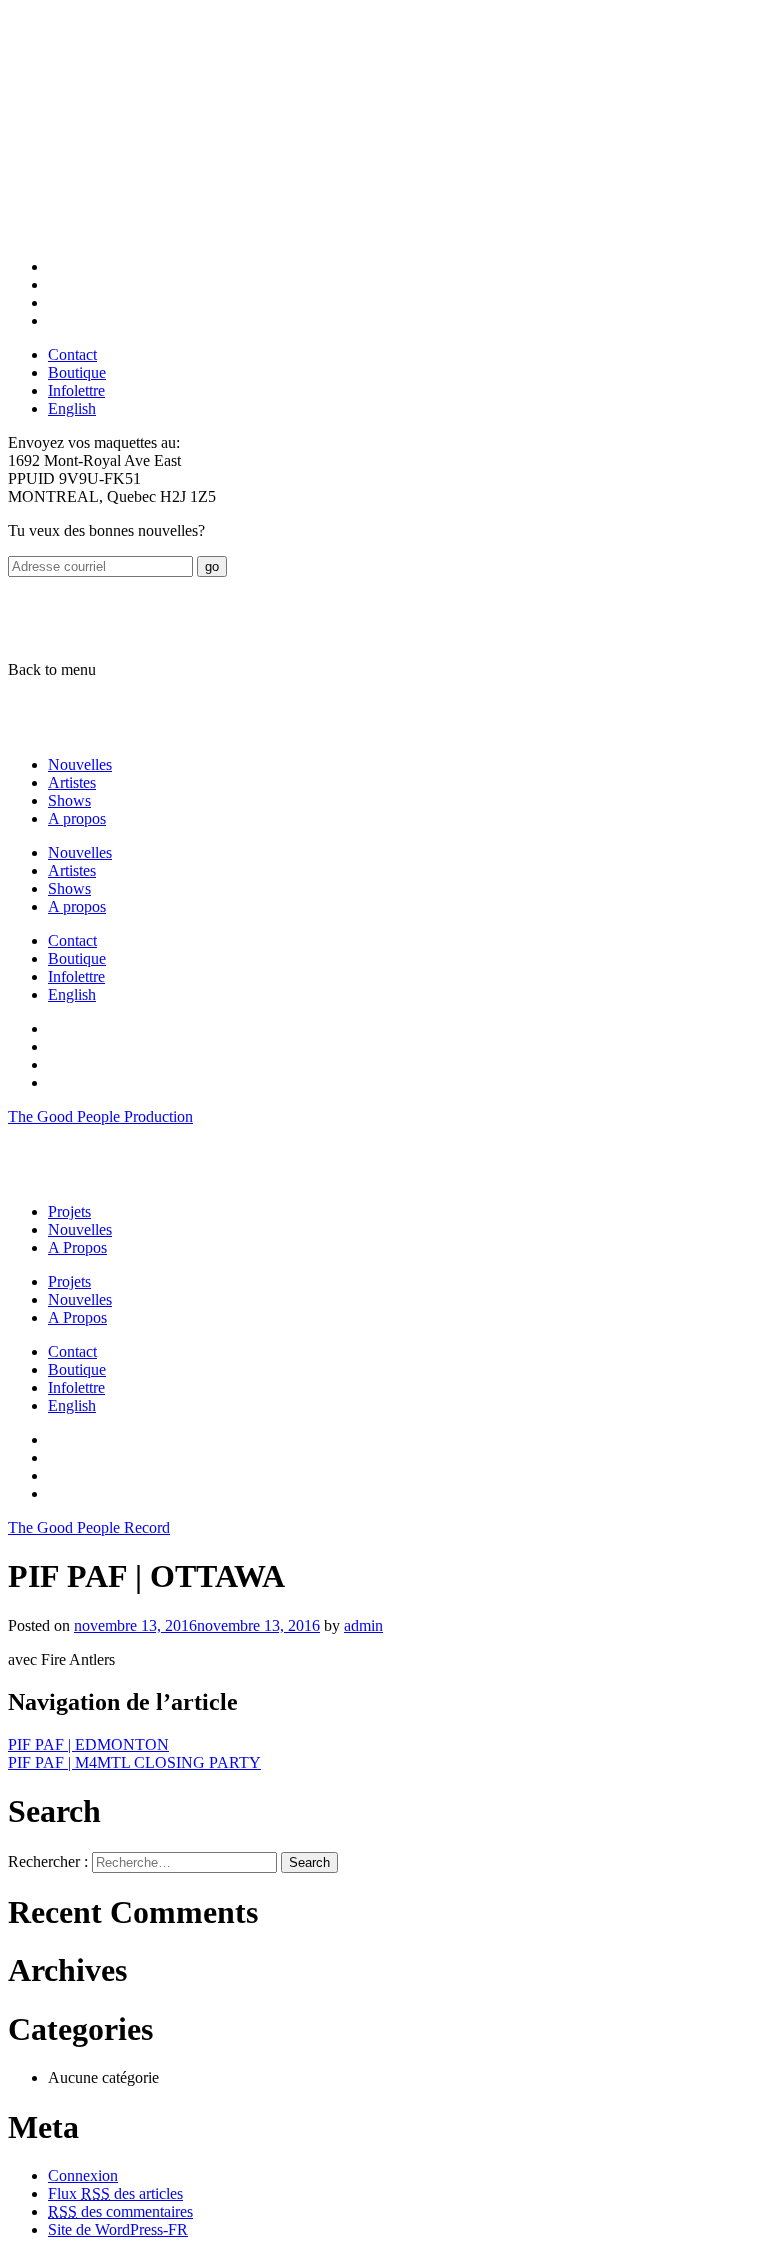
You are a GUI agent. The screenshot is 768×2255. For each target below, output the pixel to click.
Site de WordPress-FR (118, 2229)
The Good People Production (100, 1116)
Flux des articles (115, 2193)
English (72, 408)
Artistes (72, 782)
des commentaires (120, 2211)
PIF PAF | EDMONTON (88, 1744)
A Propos (77, 1247)
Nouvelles (80, 764)
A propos (77, 818)
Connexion (83, 2175)
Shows (69, 800)
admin (363, 1625)
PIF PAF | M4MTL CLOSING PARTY (134, 1762)
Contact (72, 354)
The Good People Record (89, 1527)
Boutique (77, 372)
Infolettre (76, 390)
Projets (69, 1211)
